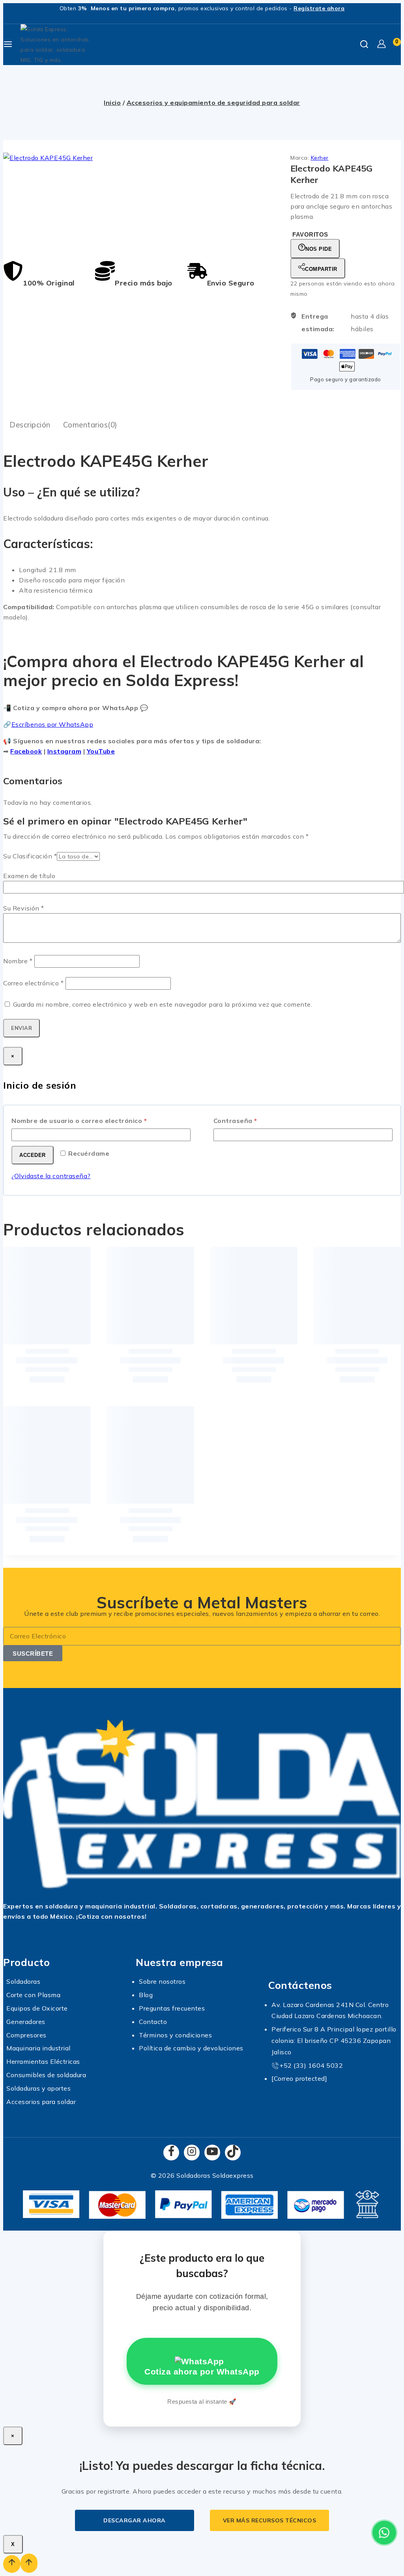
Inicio (112, 103)
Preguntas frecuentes (172, 2008)
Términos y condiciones (175, 2035)
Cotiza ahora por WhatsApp (202, 2372)
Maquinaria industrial (38, 2048)
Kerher (320, 158)
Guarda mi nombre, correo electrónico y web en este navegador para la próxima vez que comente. (163, 1004)
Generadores (26, 2022)
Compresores (26, 2035)
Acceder (33, 1155)
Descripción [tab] (30, 425)
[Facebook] (171, 2153)
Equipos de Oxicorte (37, 2008)
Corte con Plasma (33, 1995)
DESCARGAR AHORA (135, 2520)
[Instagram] (192, 2153)
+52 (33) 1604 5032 (311, 2065)
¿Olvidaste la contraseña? (51, 1176)
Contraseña (254, 1119)
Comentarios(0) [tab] (90, 425)
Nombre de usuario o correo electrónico (98, 1119)
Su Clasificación (30, 856)
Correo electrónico (33, 983)
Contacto (153, 2022)
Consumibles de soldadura (46, 2075)
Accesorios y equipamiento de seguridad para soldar (213, 103)
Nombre (18, 961)
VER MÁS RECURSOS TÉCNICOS (270, 2520)
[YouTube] (212, 2153)
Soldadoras (23, 1981)
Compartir (321, 269)
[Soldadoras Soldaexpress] (56, 45)
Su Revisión (24, 908)
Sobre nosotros (162, 1981)
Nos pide (319, 249)
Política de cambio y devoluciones (191, 2048)
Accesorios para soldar (41, 2102)
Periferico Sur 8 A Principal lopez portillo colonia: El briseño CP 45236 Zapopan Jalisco (334, 2041)
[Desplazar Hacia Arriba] (12, 2564)
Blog (146, 1995)
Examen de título (29, 876)
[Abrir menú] (8, 45)
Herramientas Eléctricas (43, 2061)
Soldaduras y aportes (38, 2088)
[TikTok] (233, 2153)
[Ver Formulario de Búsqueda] (364, 45)
